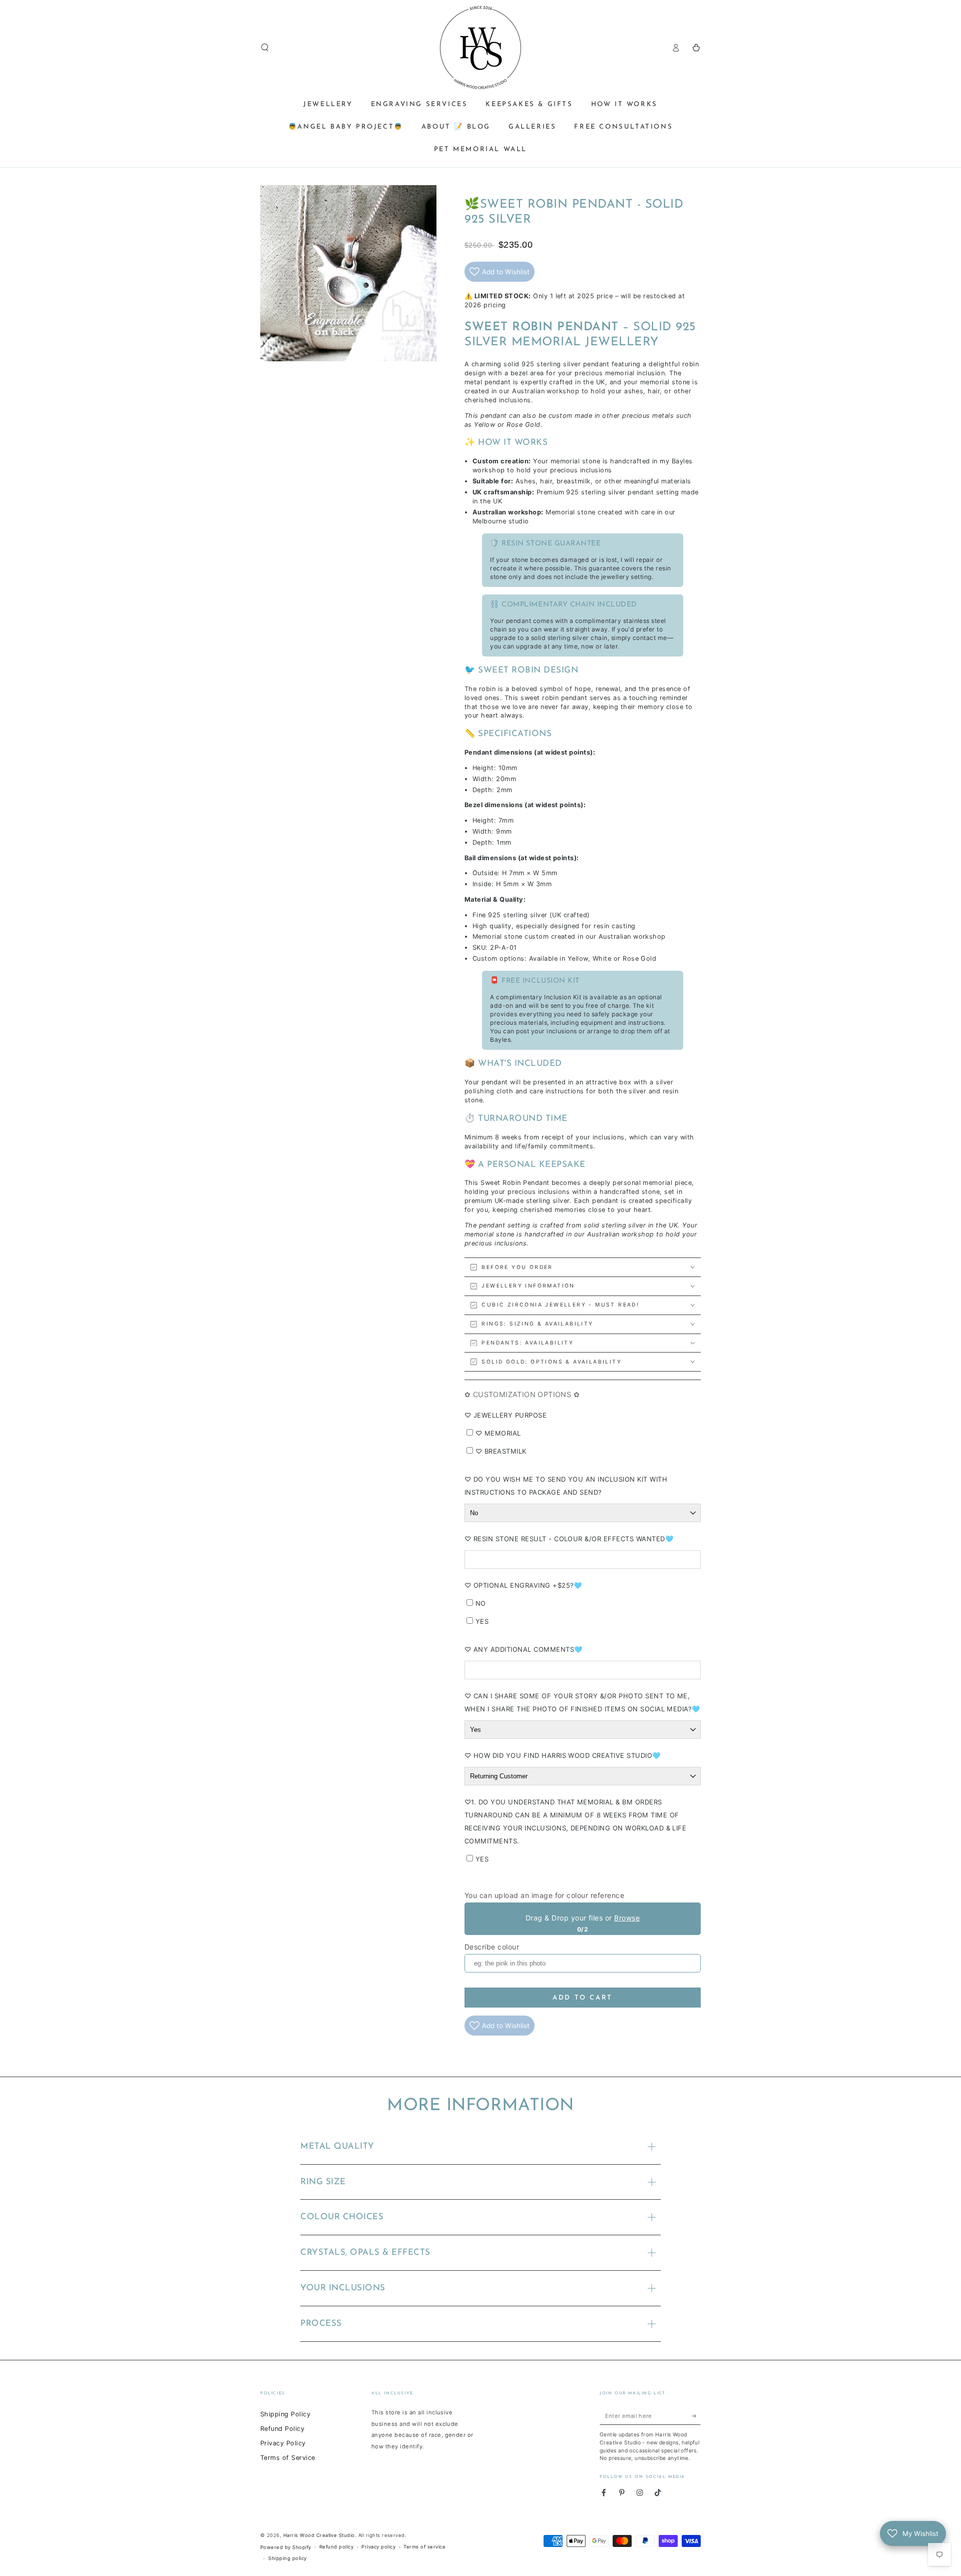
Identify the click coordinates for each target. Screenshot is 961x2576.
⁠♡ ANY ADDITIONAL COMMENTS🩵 (523, 1649)
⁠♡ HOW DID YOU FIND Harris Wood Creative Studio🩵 (563, 1755)
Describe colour (492, 1947)
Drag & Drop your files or (583, 1918)
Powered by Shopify (286, 2547)
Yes (482, 1621)
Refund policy (336, 2547)
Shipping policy (287, 2558)
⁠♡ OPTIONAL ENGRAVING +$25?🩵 (523, 1585)
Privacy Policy (283, 2443)
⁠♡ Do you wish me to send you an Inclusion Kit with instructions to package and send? (566, 1486)
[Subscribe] (696, 2416)
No (481, 1603)
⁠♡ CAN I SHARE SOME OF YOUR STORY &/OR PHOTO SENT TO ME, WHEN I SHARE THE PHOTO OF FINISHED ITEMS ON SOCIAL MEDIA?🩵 (582, 1702)
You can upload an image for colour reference (544, 1895)
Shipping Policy (285, 2414)
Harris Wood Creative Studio (319, 2535)
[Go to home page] (480, 48)
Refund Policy (282, 2429)
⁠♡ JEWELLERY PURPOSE (506, 1415)
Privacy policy (378, 2547)
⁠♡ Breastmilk (501, 1451)
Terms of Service (288, 2458)
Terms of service (424, 2547)
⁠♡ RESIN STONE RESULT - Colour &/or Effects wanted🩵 (569, 1539)
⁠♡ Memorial (498, 1433)
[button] (265, 47)
